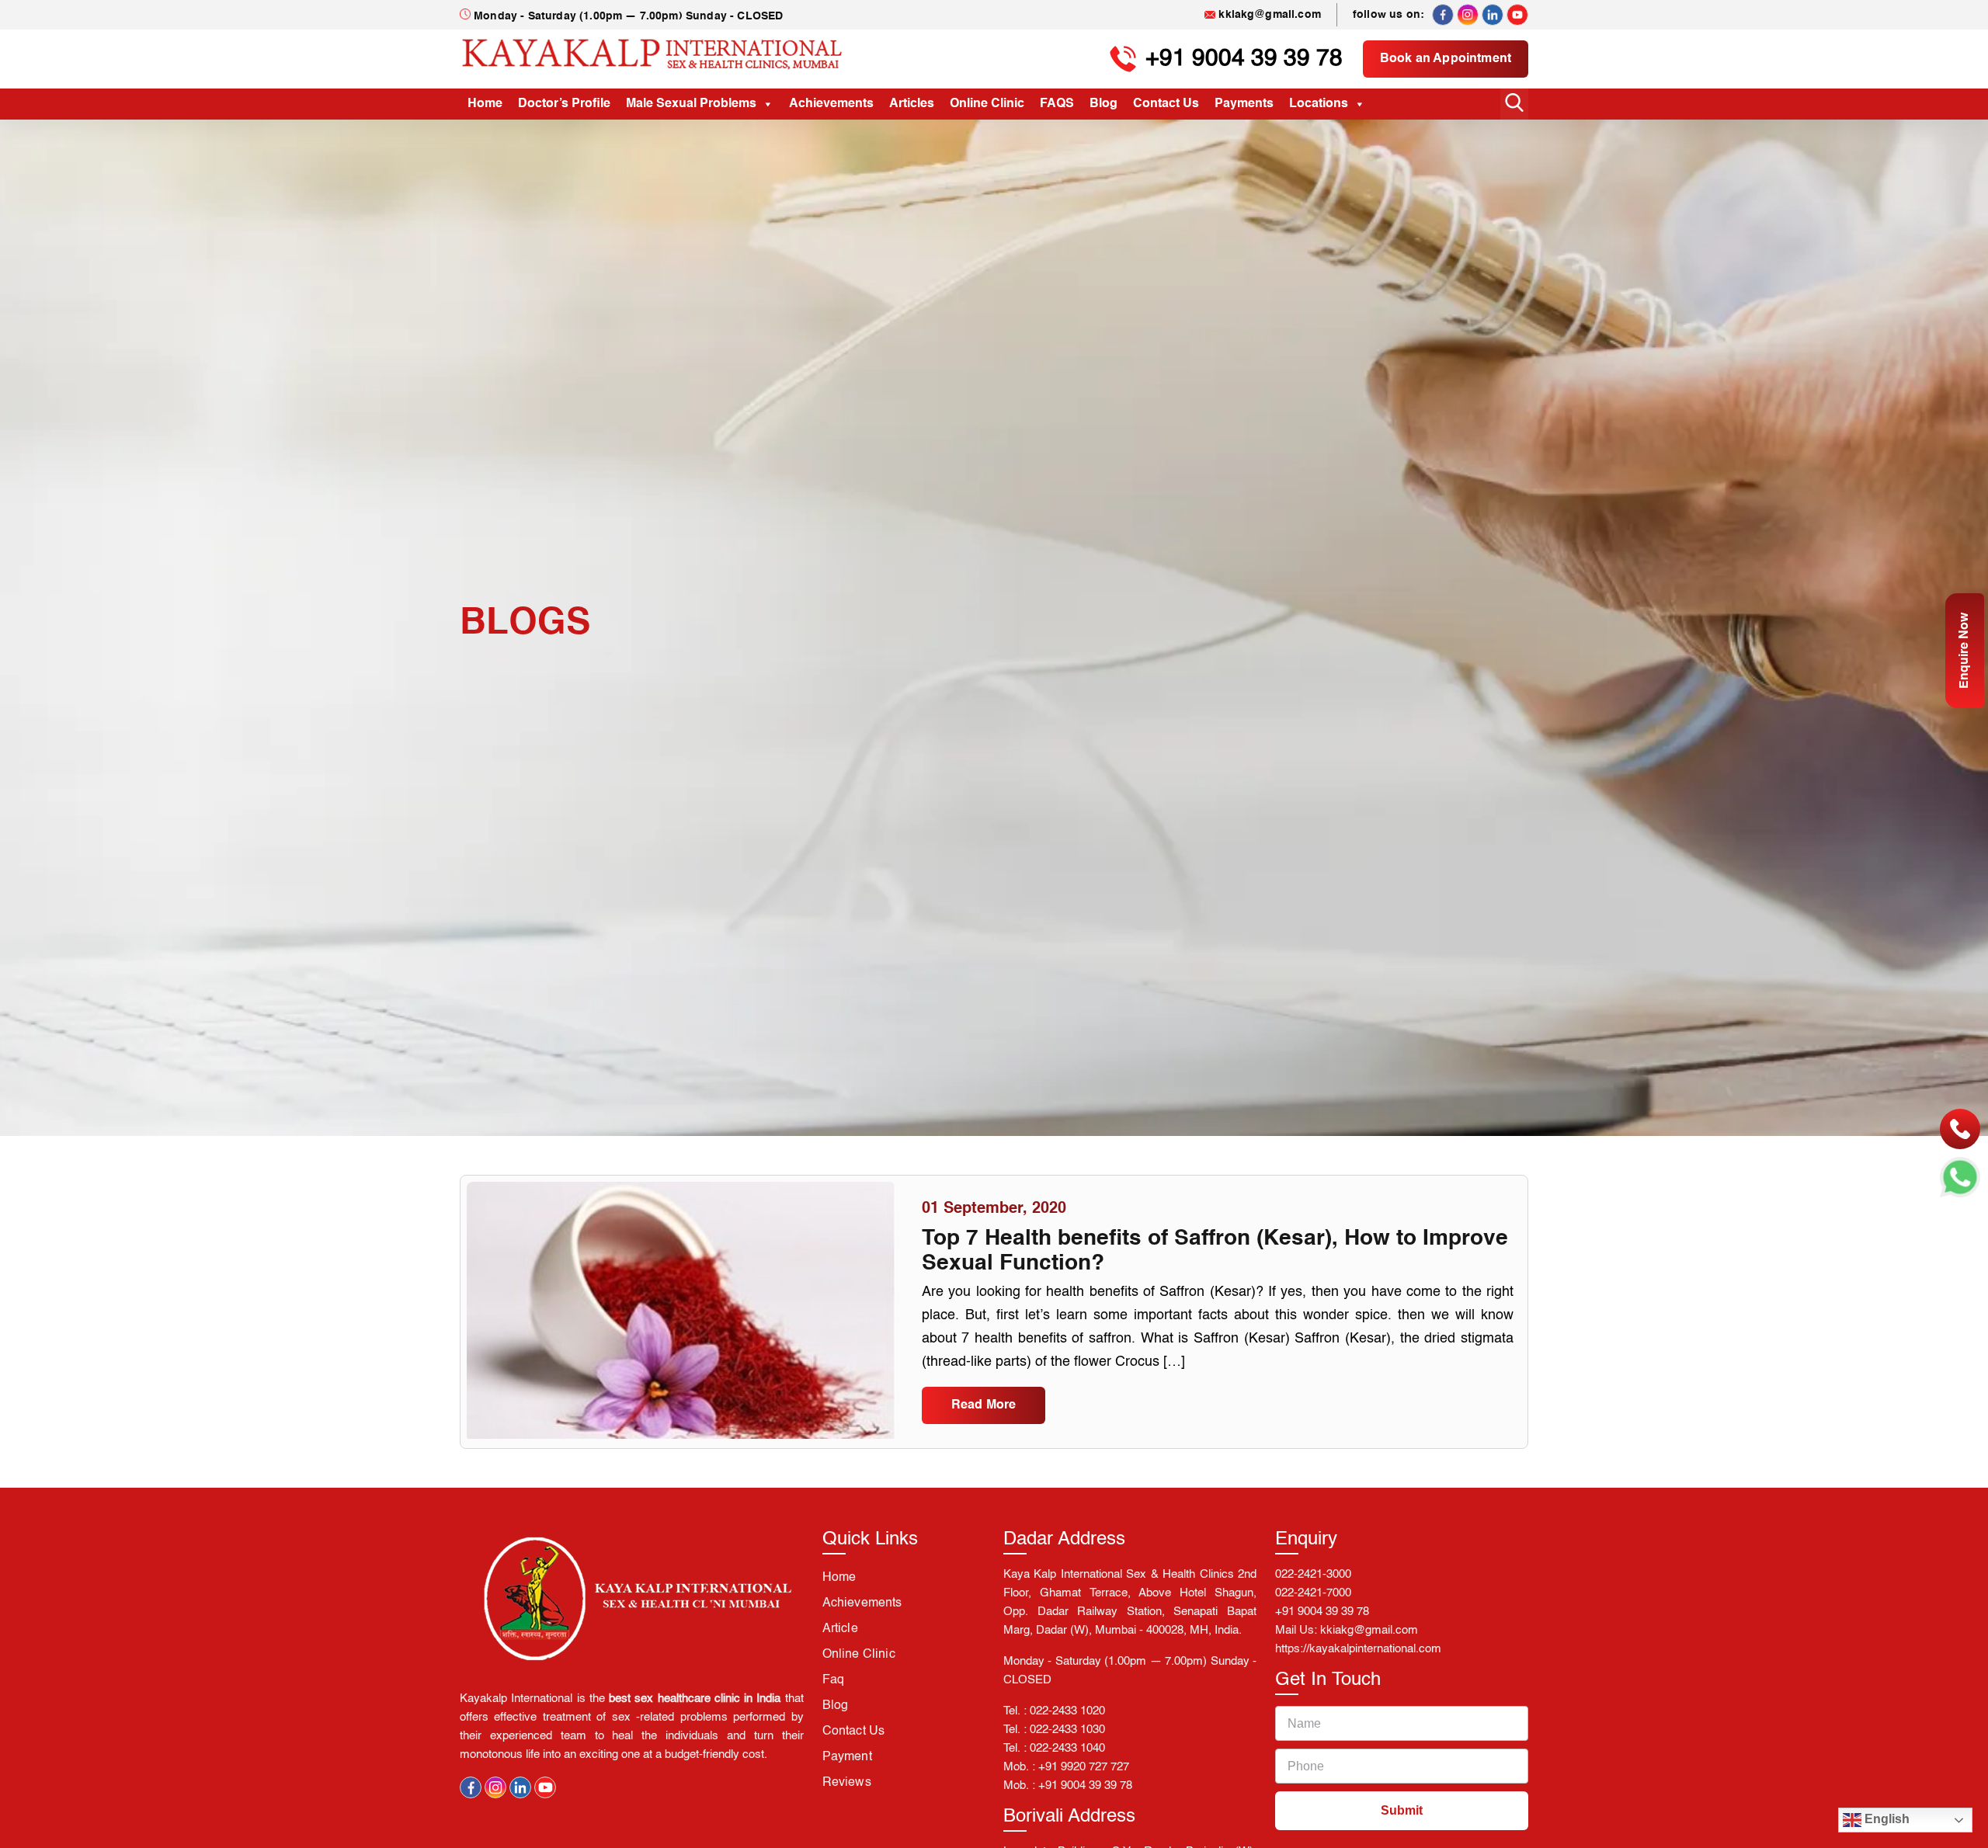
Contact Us (1166, 104)
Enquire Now (1965, 651)
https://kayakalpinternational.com (1358, 1649)
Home (485, 104)
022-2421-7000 (1313, 1593)
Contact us (854, 1732)
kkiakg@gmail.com (1270, 15)
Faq (833, 1680)
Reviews (847, 1783)
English (1885, 1819)
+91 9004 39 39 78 (1244, 59)
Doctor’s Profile (564, 104)
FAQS (1057, 104)
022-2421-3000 (1313, 1574)
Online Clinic (987, 104)
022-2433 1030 (1067, 1730)
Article (840, 1629)
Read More (984, 1405)
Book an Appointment (1446, 59)
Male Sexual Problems (691, 104)
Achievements (831, 104)
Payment (847, 1757)
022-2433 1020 (1067, 1711)
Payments (1244, 104)
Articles (912, 104)
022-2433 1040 (1067, 1748)
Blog (1103, 104)
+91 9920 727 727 (1084, 1767)
